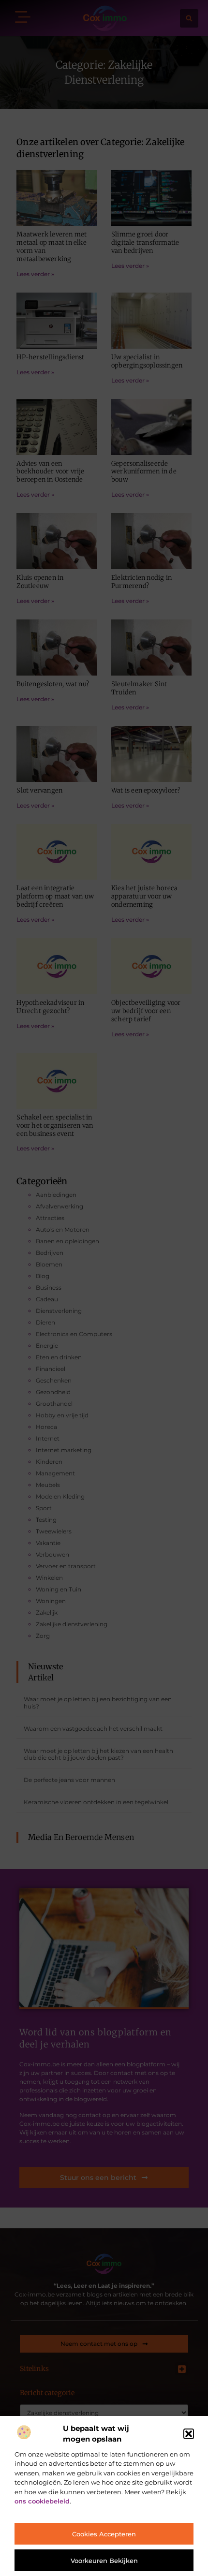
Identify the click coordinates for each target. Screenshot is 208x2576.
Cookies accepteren (104, 2534)
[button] (189, 2434)
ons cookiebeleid (42, 2501)
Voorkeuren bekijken (104, 2561)
